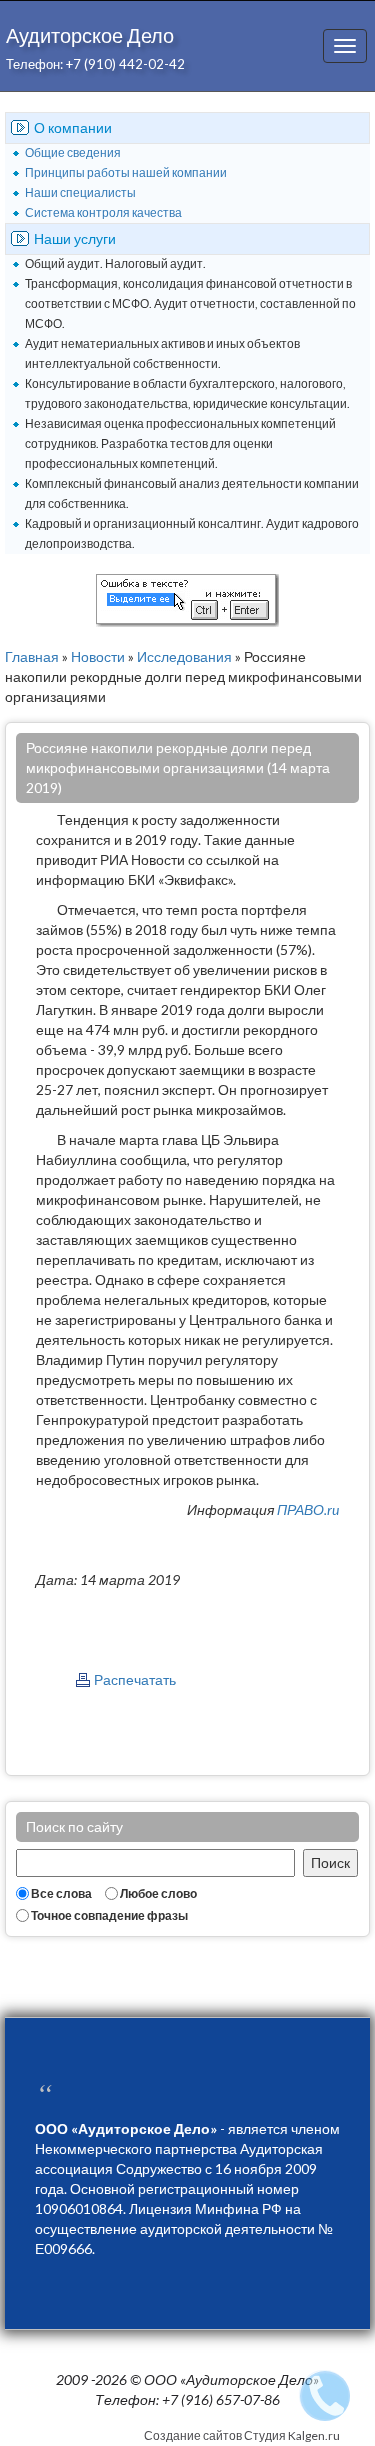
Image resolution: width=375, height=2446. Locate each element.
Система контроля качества (103, 212)
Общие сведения (73, 152)
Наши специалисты (80, 192)
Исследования (184, 656)
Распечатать (135, 1679)
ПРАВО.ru (308, 1509)
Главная (32, 656)
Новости (98, 656)
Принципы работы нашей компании (126, 172)
